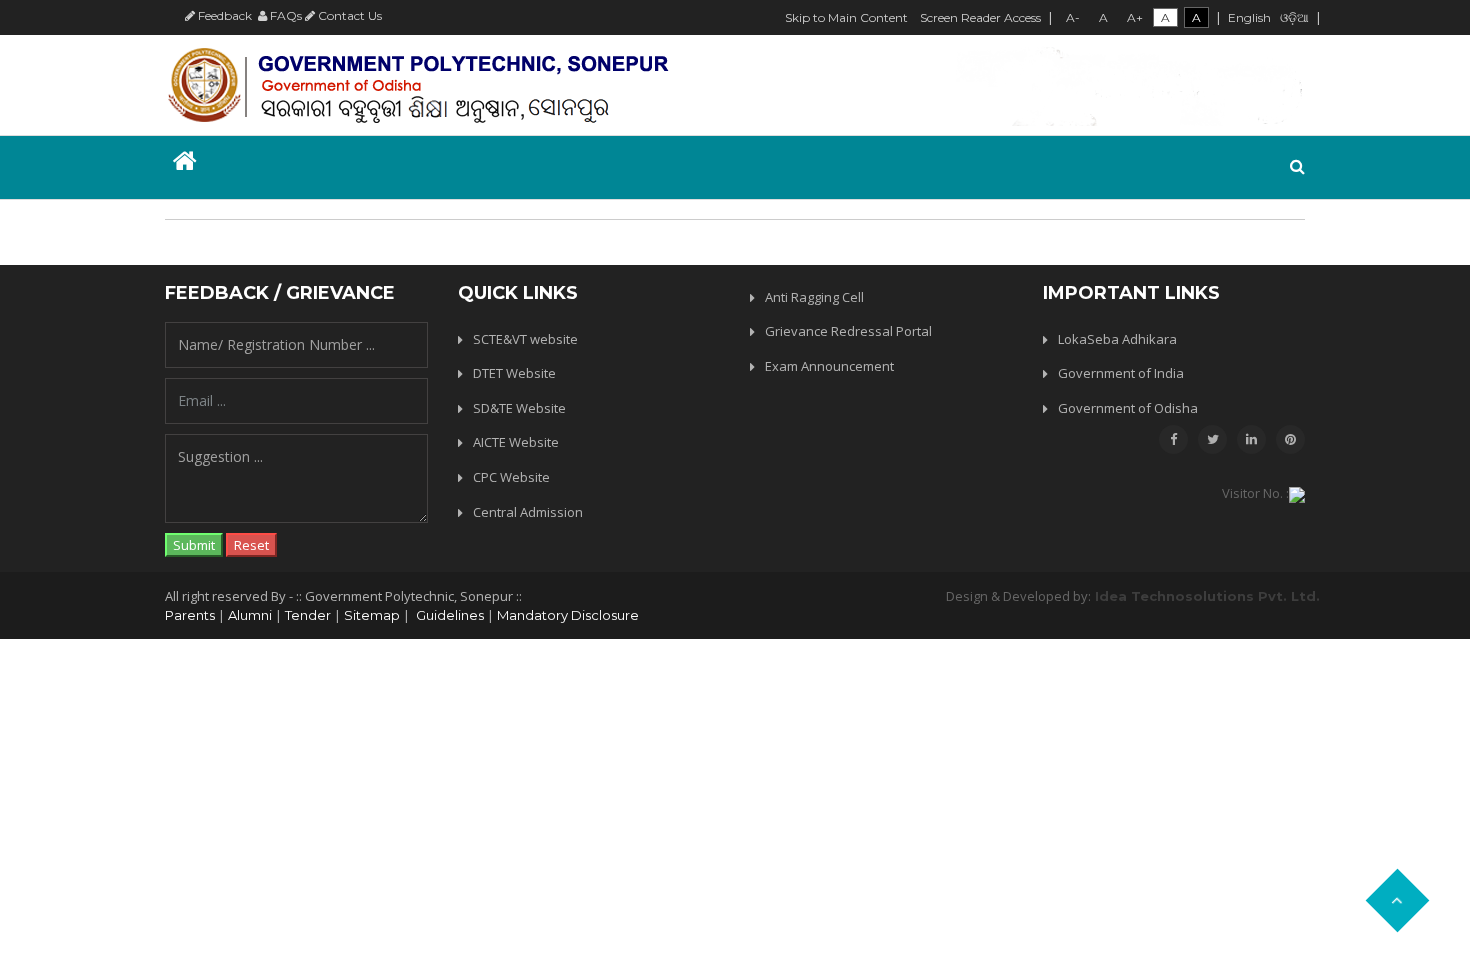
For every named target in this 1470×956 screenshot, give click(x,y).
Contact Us (348, 15)
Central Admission (528, 512)
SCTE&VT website (525, 339)
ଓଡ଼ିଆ (1294, 17)
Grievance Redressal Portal (848, 331)
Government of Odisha (1128, 408)
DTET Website (514, 373)
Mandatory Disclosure (568, 615)
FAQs (284, 15)
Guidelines (448, 615)
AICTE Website (516, 442)
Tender (308, 615)
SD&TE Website (519, 408)
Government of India (1121, 373)
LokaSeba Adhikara (1117, 339)
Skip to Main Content (846, 17)
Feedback (223, 15)
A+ (1135, 17)
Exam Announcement (829, 366)
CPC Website (511, 477)
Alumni (250, 615)
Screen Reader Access (980, 17)
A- (1073, 17)
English (1249, 17)
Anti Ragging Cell (814, 297)
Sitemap (372, 615)
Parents (190, 615)
